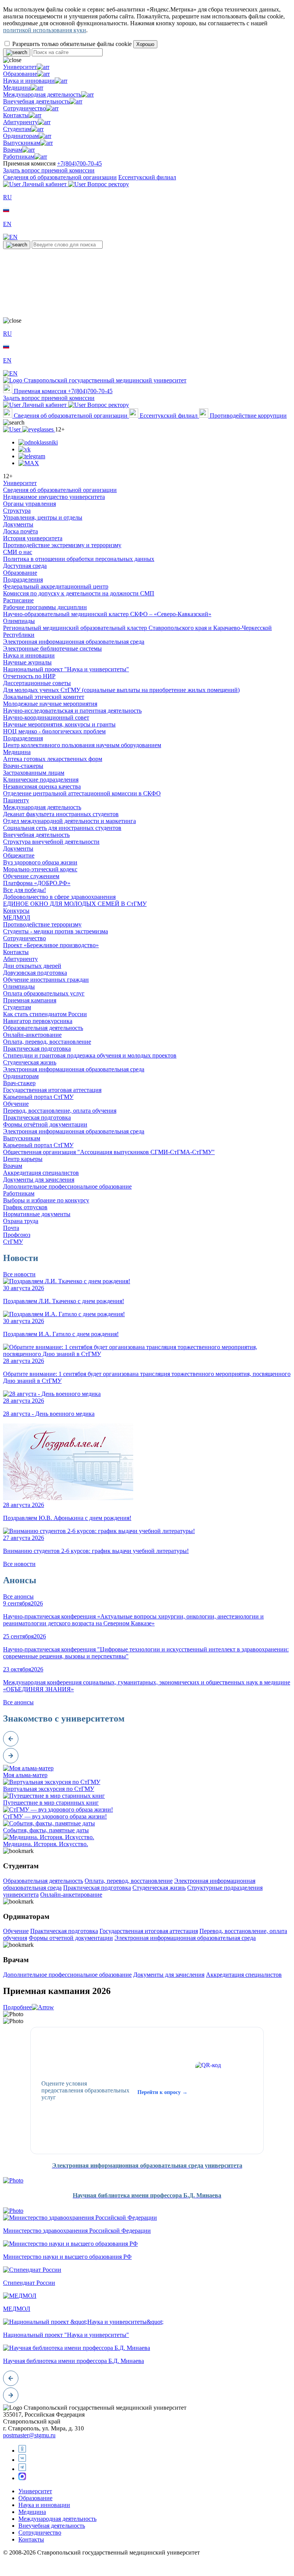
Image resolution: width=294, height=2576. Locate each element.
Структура (17, 511)
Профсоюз (17, 1235)
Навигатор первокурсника (38, 1021)
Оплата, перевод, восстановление (47, 1042)
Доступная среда (25, 566)
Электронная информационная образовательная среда (74, 642)
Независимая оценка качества (42, 786)
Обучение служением (31, 876)
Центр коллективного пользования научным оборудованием (82, 745)
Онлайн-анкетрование (32, 1035)
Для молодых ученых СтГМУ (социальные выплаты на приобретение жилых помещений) (121, 690)
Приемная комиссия (40, 391)
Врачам (13, 150)
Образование (20, 74)
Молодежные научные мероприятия (50, 704)
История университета (33, 538)
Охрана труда (21, 1221)
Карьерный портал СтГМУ (38, 1097)
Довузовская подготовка (35, 973)
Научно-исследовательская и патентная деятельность (72, 711)
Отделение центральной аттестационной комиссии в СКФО (82, 793)
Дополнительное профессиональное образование (67, 1186)
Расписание (18, 600)
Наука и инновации (29, 81)
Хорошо (145, 44)
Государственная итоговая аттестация (52, 1090)
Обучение (16, 1104)
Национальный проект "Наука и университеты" (66, 669)
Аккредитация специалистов (41, 1173)
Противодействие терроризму (42, 924)
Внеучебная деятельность (36, 101)
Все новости (19, 1274)
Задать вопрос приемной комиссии (49, 170)
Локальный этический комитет (44, 697)
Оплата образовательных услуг (44, 993)
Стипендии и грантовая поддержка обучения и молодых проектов (90, 1055)
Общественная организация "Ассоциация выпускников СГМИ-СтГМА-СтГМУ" (109, 1152)
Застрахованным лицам (34, 773)
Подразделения (23, 580)
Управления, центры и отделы (43, 517)
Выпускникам (22, 143)
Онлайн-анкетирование (71, 1895)
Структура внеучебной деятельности (51, 842)
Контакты (16, 115)
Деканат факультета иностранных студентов (61, 814)
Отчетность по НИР (29, 676)
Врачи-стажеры (23, 766)
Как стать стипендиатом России (45, 1014)
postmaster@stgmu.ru (29, 2435)
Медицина (17, 88)
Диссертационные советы (37, 683)
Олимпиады (19, 621)
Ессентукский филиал (147, 177)
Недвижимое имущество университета (54, 497)
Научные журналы (27, 662)
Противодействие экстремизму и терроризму (62, 545)
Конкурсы (16, 911)
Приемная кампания (30, 1000)
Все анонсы (18, 1596)
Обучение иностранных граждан (46, 980)
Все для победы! (24, 890)
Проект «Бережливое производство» (51, 945)
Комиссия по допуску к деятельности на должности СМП (79, 593)
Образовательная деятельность (43, 1028)
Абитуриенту (20, 122)
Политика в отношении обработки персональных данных (79, 559)
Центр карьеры (23, 1159)
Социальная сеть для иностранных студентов (62, 828)
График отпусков (25, 1207)
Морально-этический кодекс (40, 869)
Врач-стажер (19, 1083)
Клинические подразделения (41, 780)
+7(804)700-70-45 (79, 163)
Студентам (17, 129)
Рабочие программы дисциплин (45, 607)
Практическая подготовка (37, 1049)
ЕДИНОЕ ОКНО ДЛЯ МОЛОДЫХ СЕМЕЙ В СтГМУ (75, 904)
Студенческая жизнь (30, 1062)
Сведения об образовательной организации (60, 177)
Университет (20, 67)
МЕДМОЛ (17, 917)
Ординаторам (21, 136)
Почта (11, 1228)
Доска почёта (20, 531)
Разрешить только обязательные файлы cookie (72, 44)
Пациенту (16, 800)
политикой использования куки (45, 30)
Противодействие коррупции (247, 416)
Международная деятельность (42, 94)
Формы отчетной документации (71, 1938)
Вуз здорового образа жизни (40, 862)
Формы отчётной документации (45, 1124)
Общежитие (19, 855)
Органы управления (29, 504)
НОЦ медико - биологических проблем (54, 731)
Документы (18, 524)
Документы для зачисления (39, 1180)
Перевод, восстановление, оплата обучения (60, 1111)
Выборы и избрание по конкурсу (46, 1200)
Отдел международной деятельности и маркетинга (69, 821)
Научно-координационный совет (46, 717)
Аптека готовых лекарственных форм (53, 759)
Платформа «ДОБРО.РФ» (37, 883)
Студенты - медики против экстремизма (56, 931)
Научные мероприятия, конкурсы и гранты (59, 724)
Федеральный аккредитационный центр (56, 586)
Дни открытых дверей (32, 966)
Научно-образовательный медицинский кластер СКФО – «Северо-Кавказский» (107, 614)
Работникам (19, 157)
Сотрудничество (24, 108)
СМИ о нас (18, 552)
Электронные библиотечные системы (52, 649)
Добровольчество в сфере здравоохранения (59, 897)
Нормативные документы (37, 1214)
